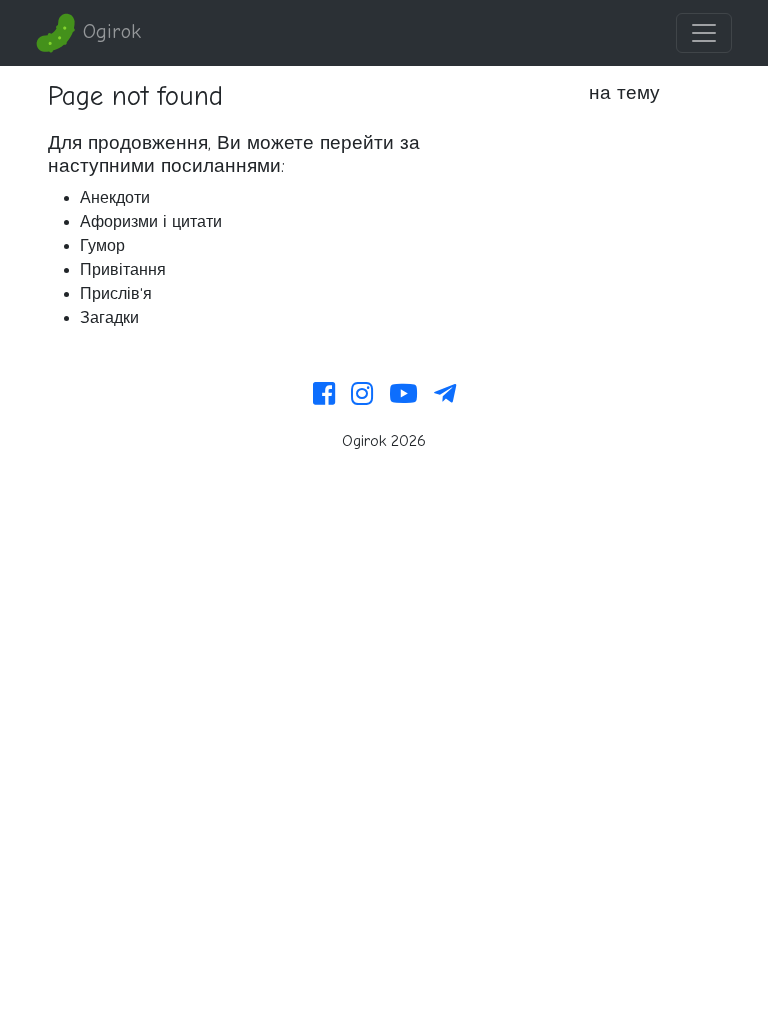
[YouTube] (403, 395)
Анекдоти (115, 198)
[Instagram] (362, 395)
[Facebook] (324, 395)
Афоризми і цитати (151, 222)
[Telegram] (445, 395)
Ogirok (108, 31)
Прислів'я (116, 294)
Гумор (102, 246)
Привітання (123, 270)
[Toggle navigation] (704, 33)
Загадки (109, 318)
